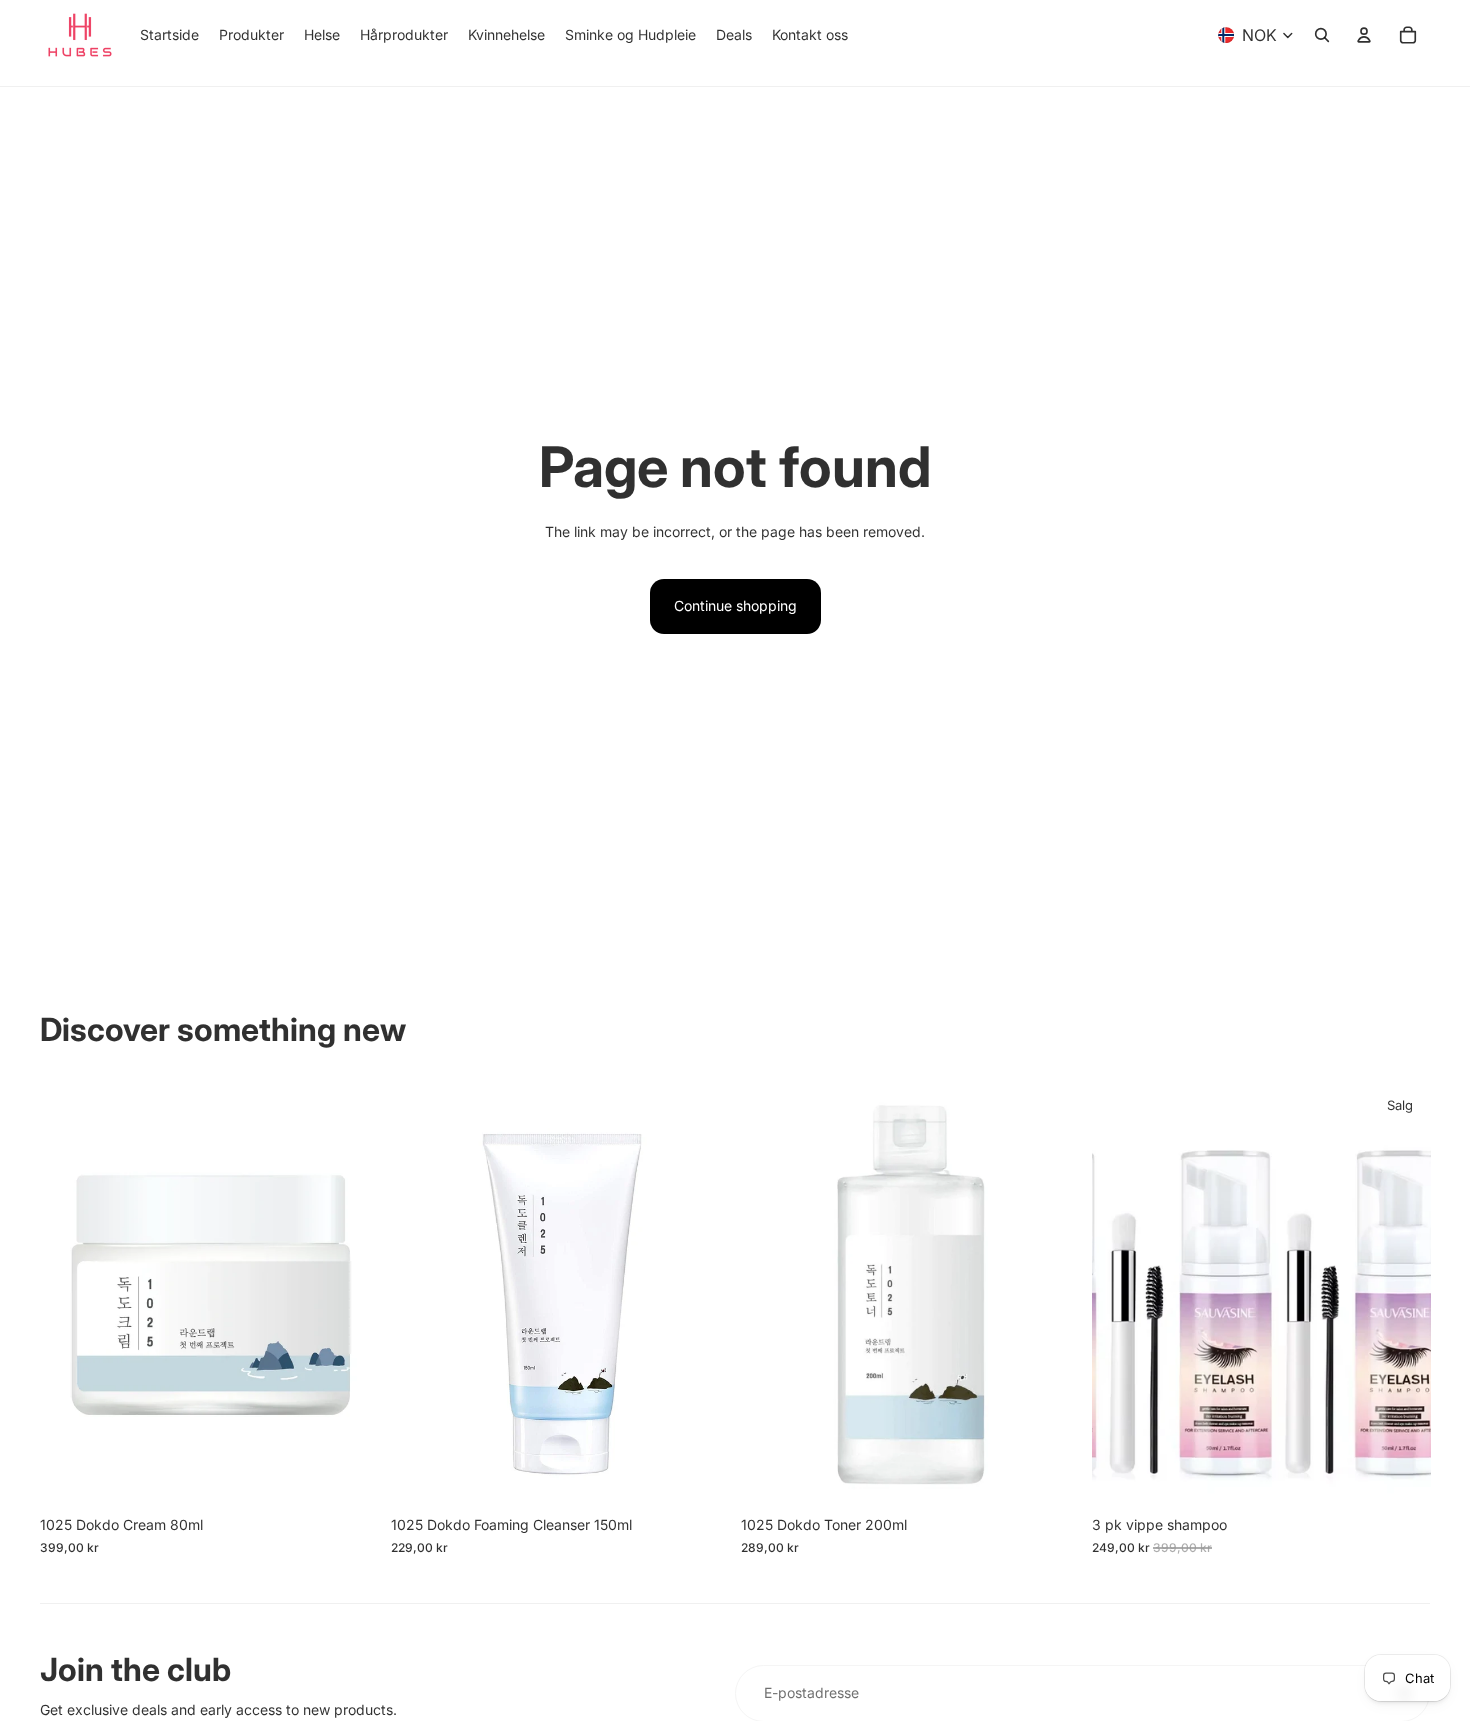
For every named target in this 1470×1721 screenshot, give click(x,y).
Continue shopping (735, 605)
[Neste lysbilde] (1400, 1295)
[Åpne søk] (1322, 35)
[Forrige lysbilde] (1122, 1295)
